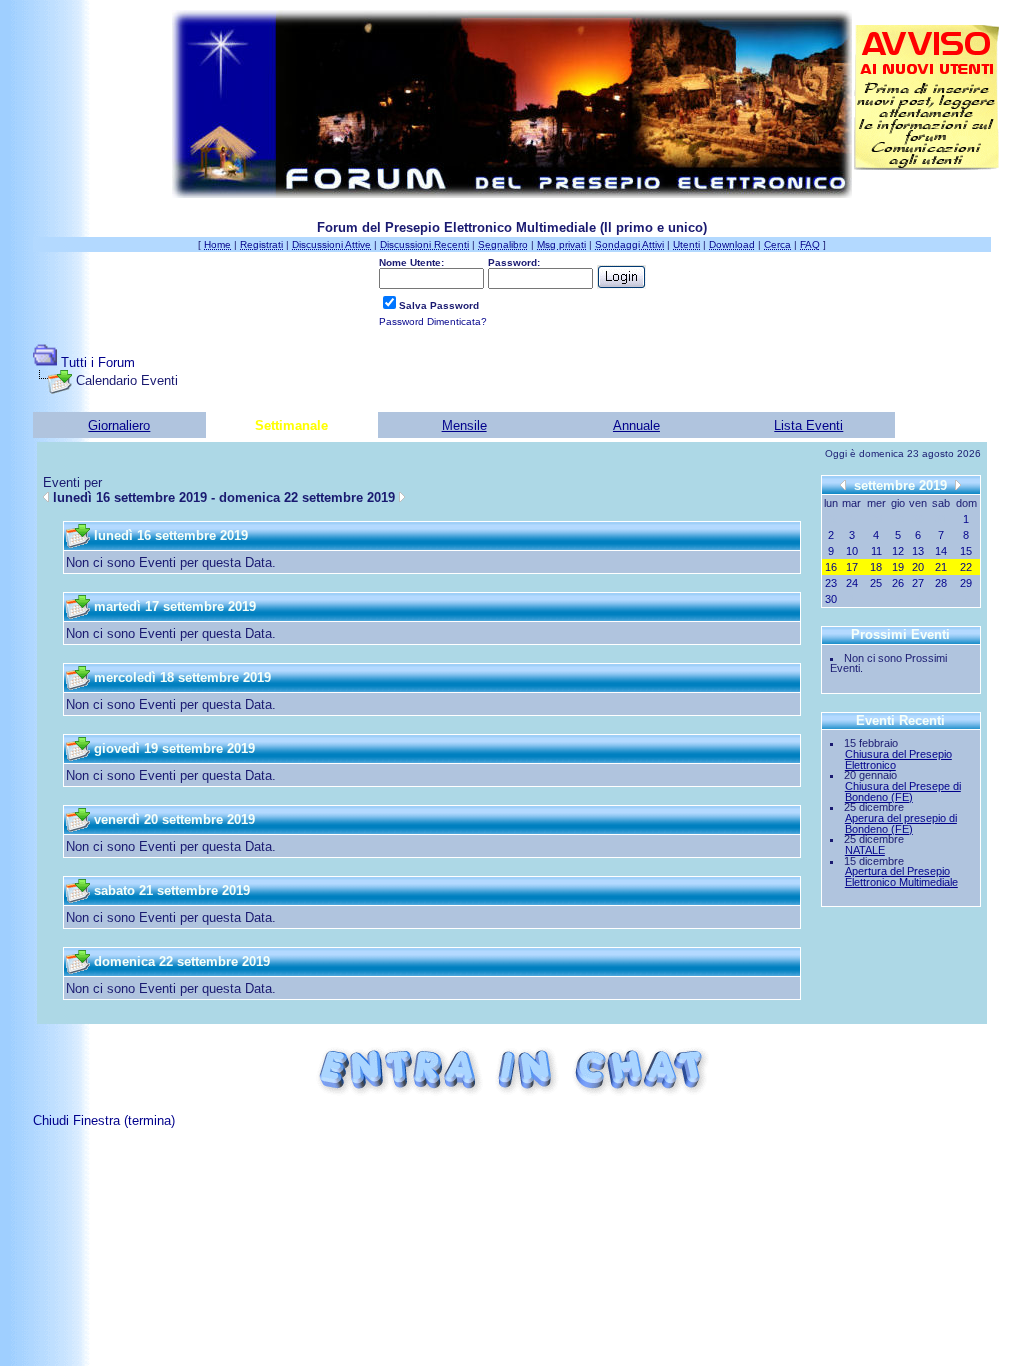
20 (918, 567)
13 (918, 551)
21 (941, 567)
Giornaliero (119, 425)
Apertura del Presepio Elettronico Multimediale (901, 876)
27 (918, 583)
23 (831, 583)
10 (852, 551)
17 (852, 567)
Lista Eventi (808, 425)
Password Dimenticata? (433, 321)
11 (876, 551)
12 (898, 551)
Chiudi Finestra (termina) (104, 1120)
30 (831, 599)
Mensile (464, 425)
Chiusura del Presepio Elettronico (898, 759)
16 (831, 567)
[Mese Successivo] (958, 484)
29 (966, 583)
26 (898, 583)
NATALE (865, 850)
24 (852, 583)
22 (966, 567)
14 (941, 551)
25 (876, 583)
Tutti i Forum (98, 362)
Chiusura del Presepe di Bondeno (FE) (903, 791)
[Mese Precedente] (843, 484)
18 (876, 567)
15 (966, 551)
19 (898, 567)
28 (941, 583)
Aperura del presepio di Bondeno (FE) (901, 823)
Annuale (636, 425)
